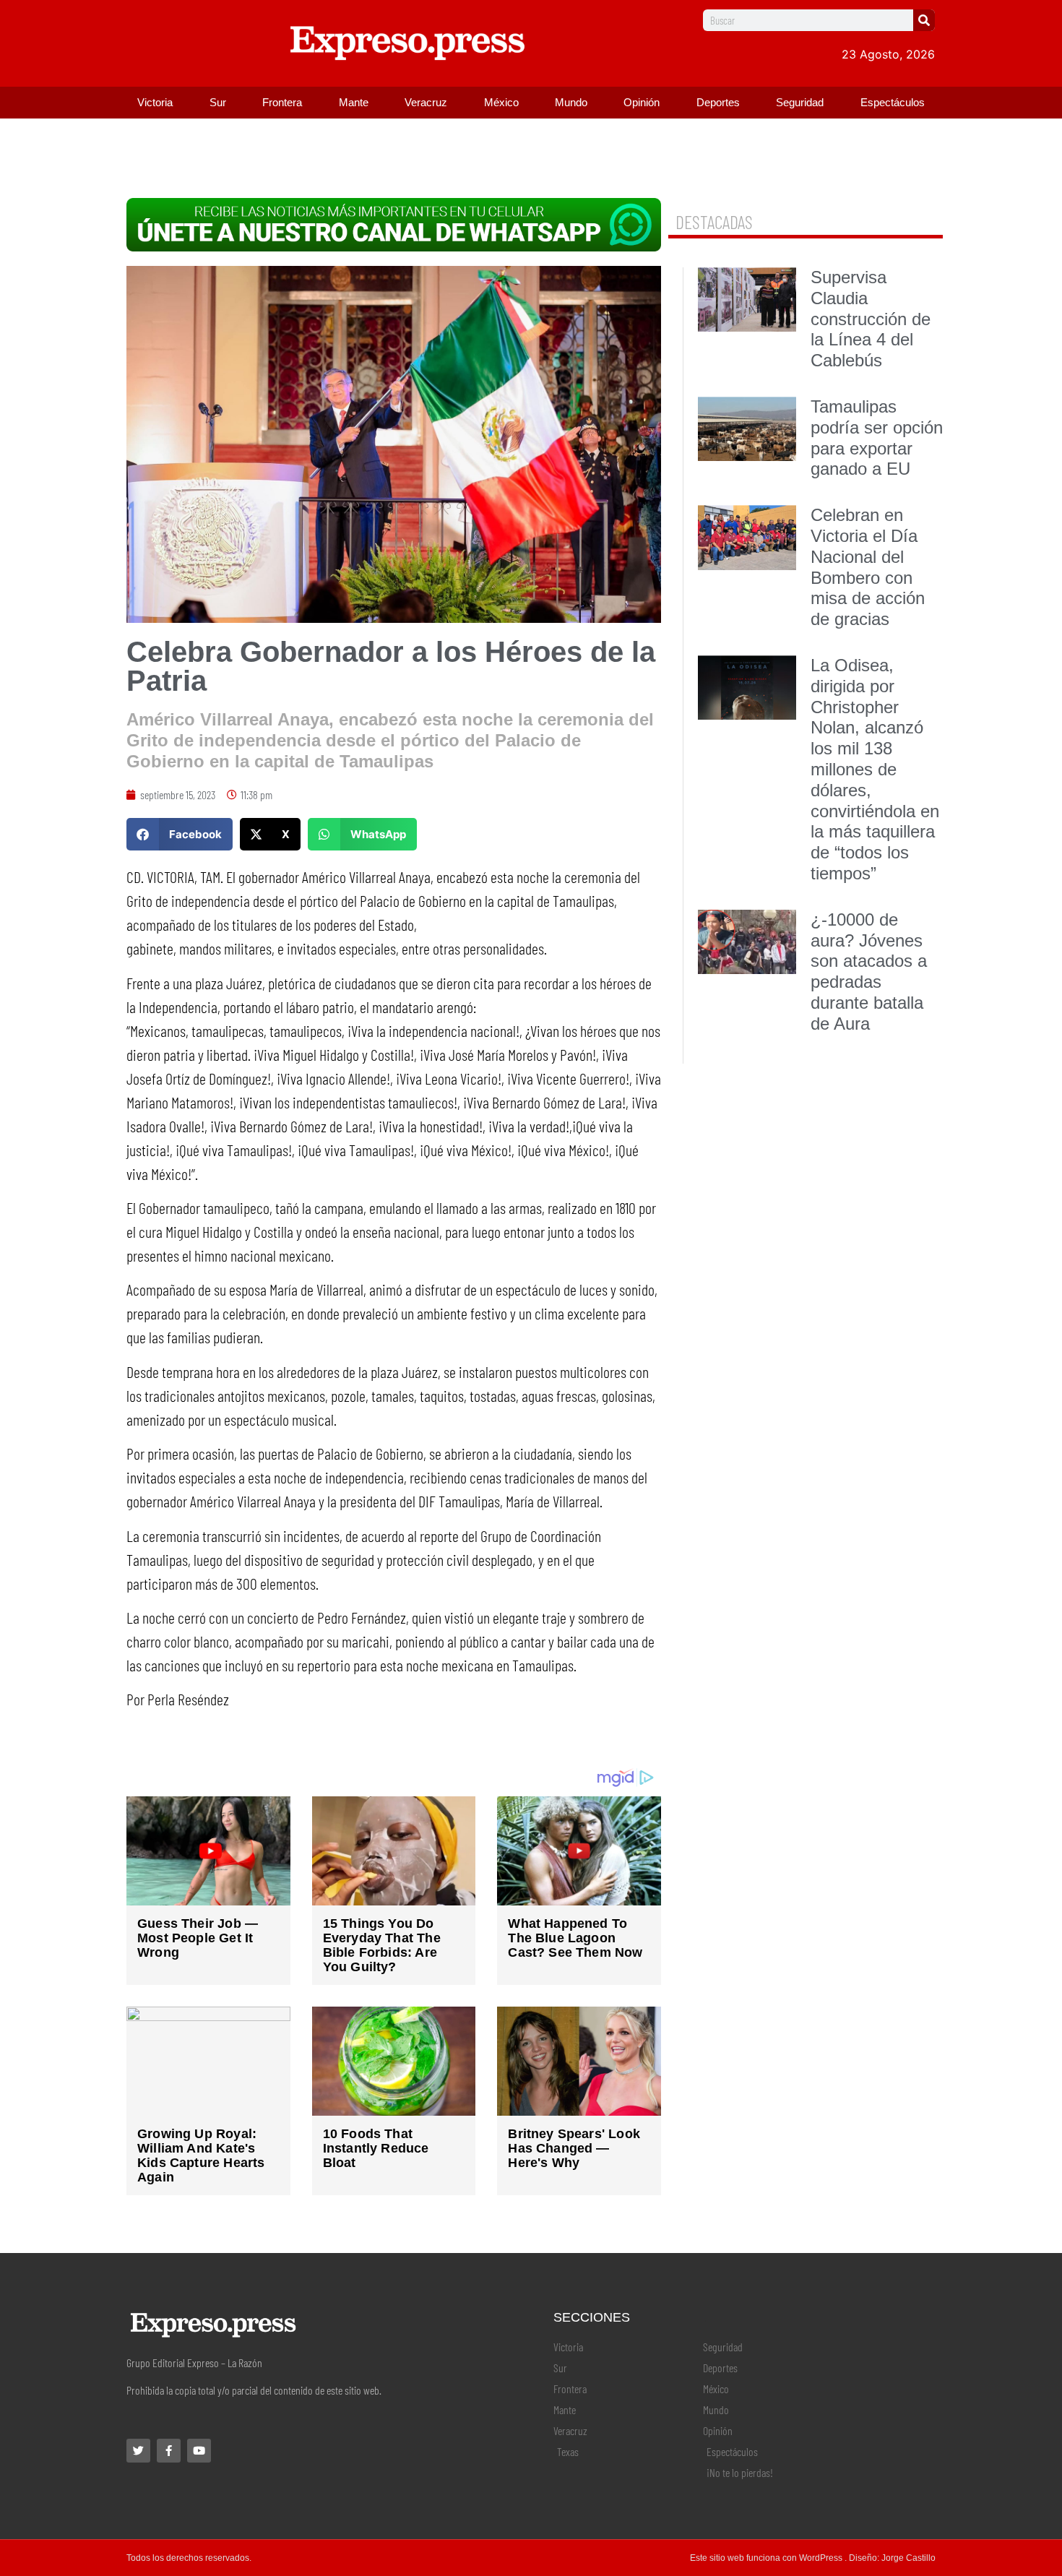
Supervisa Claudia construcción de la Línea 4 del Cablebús (871, 319)
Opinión (642, 102)
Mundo (571, 102)
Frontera (282, 102)
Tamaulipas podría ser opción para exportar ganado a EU (877, 438)
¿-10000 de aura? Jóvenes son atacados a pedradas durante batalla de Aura (869, 972)
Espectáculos (893, 102)
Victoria (155, 102)
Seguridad (800, 102)
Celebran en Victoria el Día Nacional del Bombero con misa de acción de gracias (868, 567)
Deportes (718, 102)
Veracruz (426, 102)
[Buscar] (924, 20)
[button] (180, 834)
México (501, 102)
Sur (218, 102)
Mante (354, 102)
